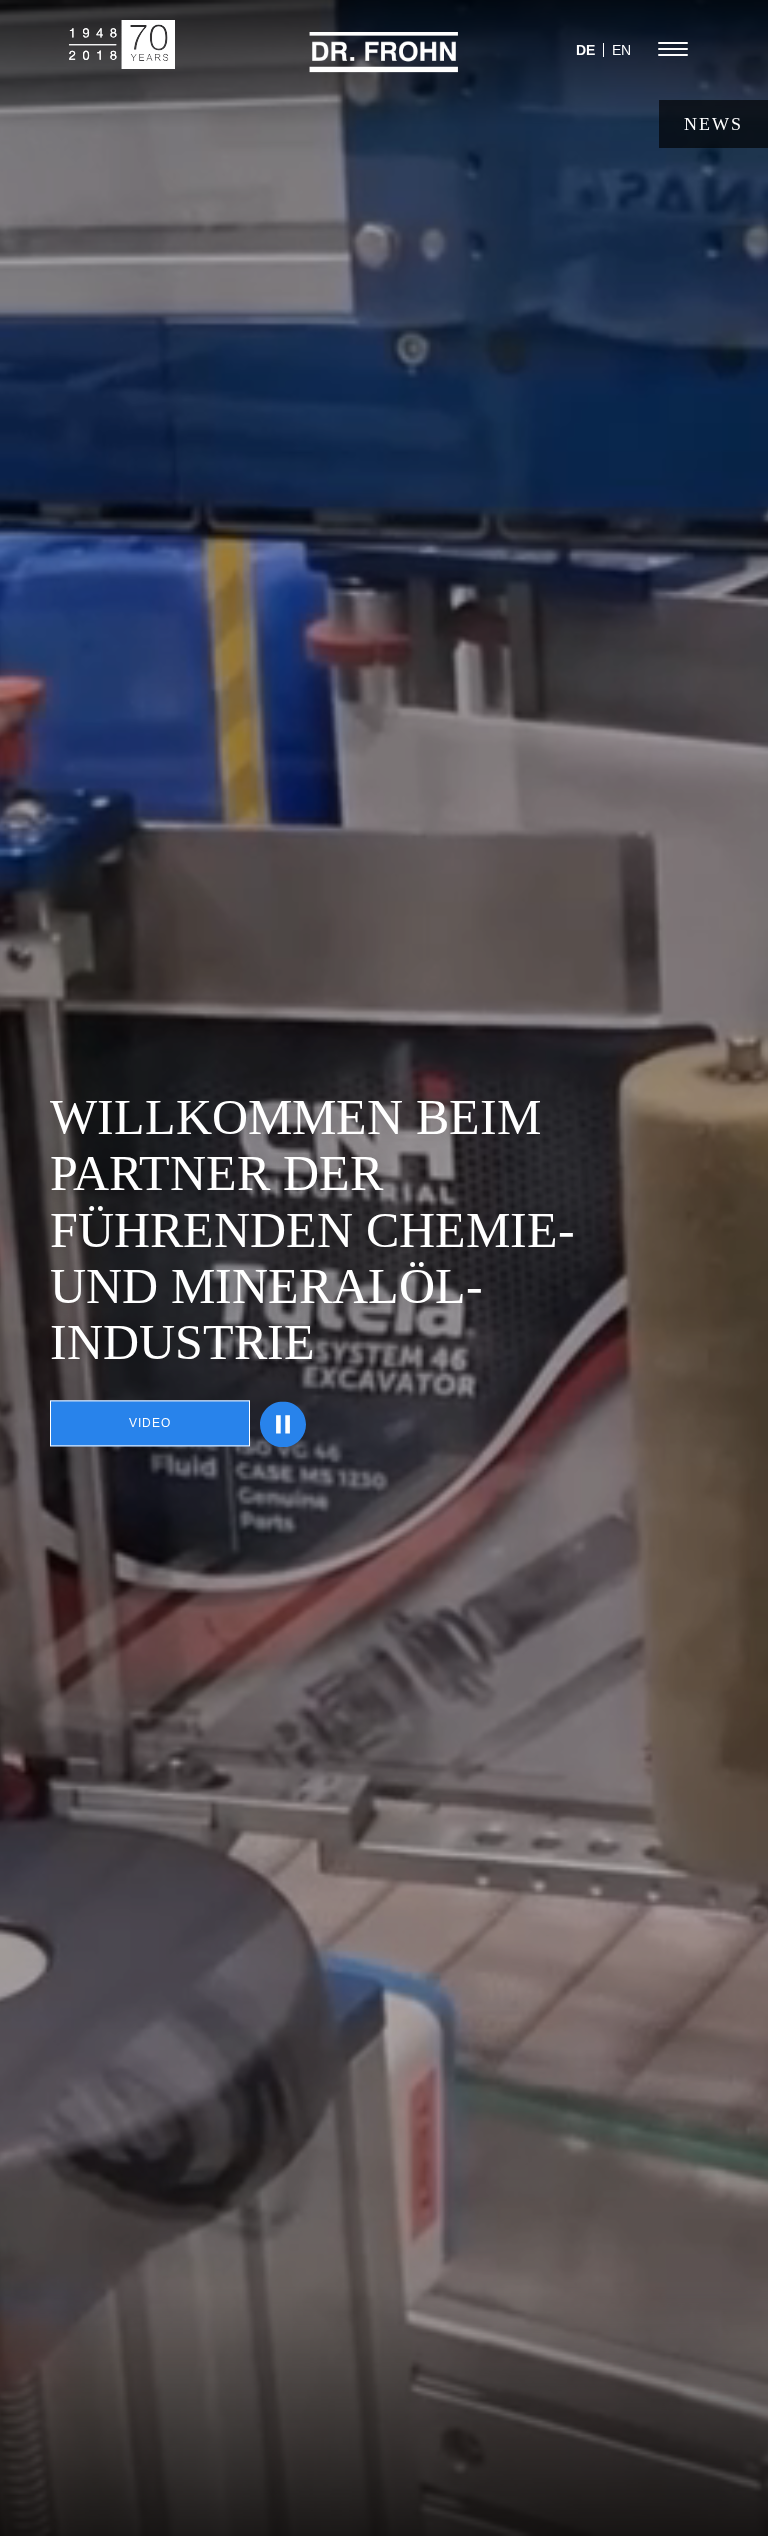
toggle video (283, 1424)
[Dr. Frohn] (384, 63)
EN (621, 50)
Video (150, 1424)
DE (585, 50)
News (713, 124)
